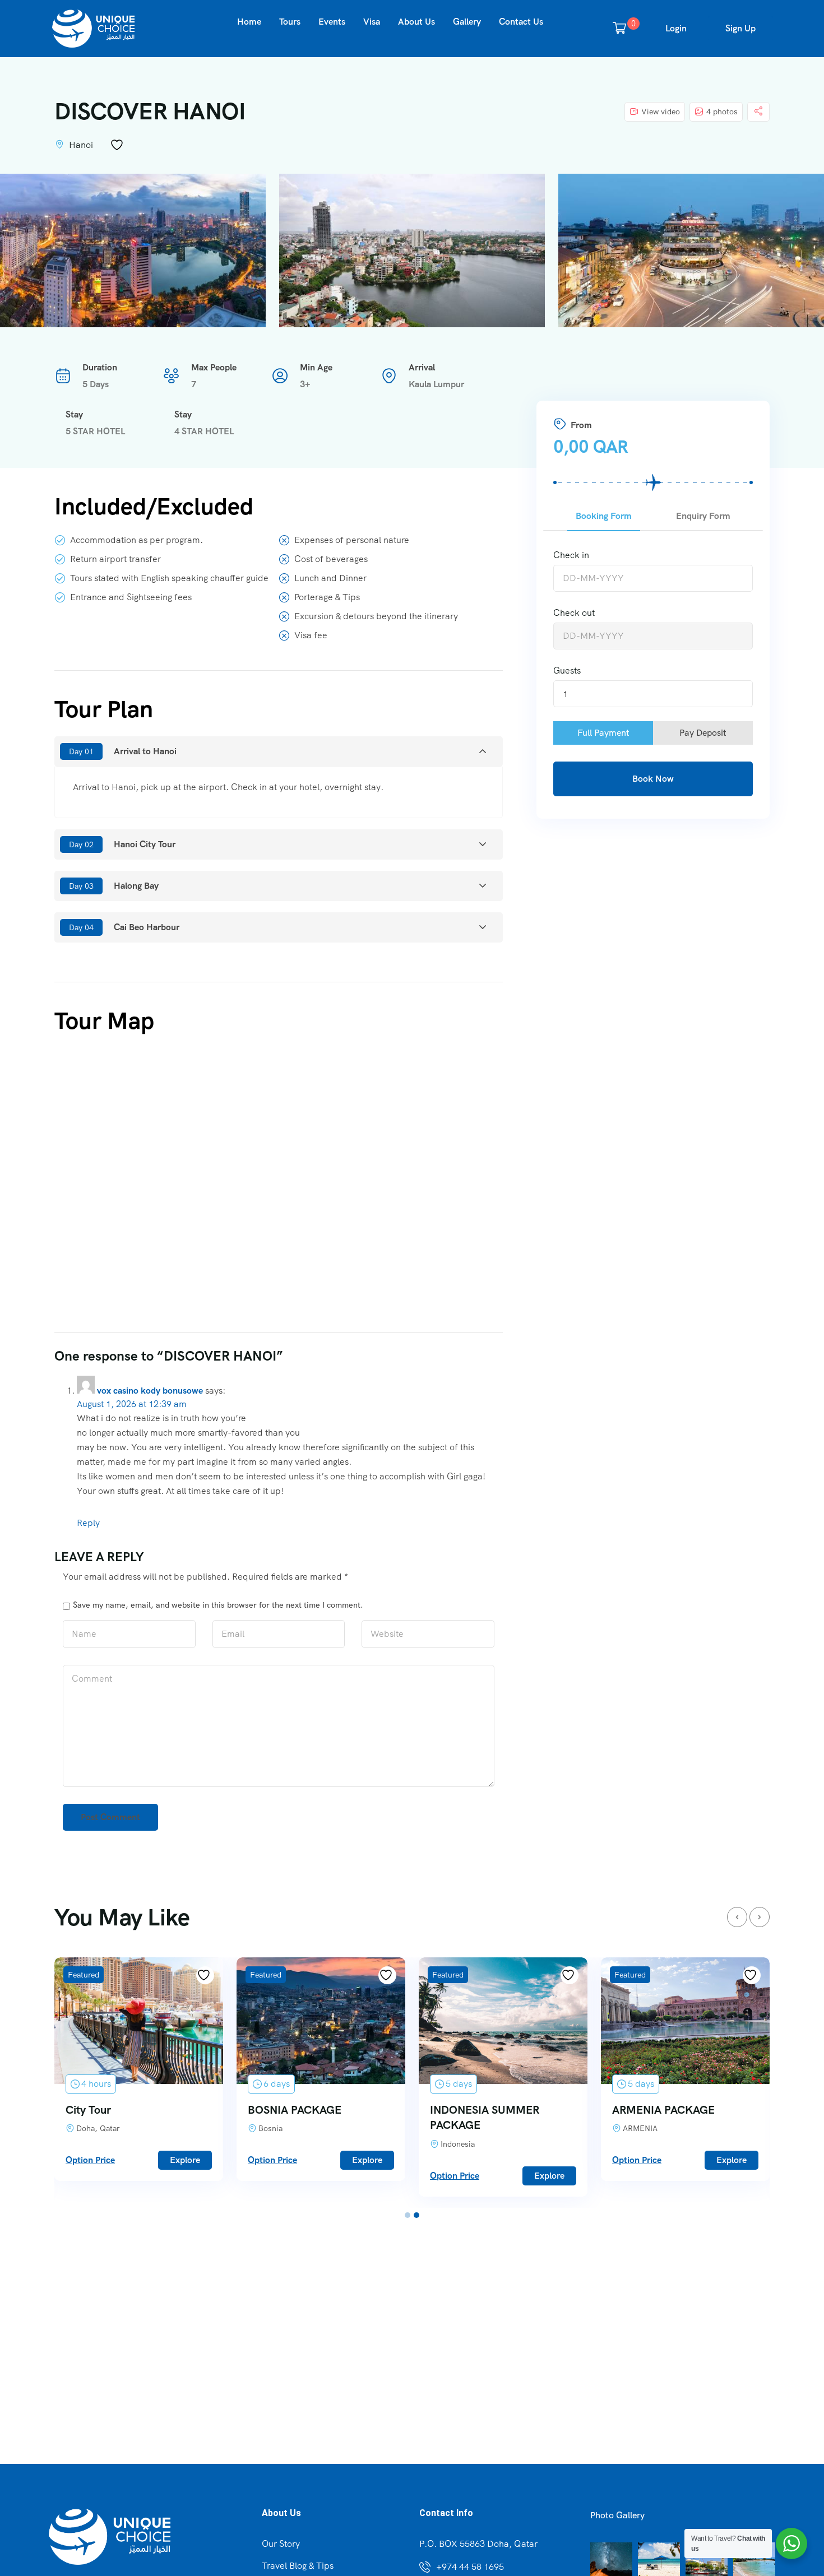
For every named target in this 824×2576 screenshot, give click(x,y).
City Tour (88, 2110)
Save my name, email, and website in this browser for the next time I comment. (218, 1605)
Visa (372, 22)
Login (676, 28)
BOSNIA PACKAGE (295, 2110)
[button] (408, 2215)
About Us (416, 22)
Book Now (653, 779)
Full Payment (603, 733)
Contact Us (521, 22)
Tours (290, 22)
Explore (185, 2160)
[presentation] (737, 1917)
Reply (88, 1523)
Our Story (281, 2544)
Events (332, 22)
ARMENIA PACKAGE (663, 2110)
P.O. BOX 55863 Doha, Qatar (478, 2544)
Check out (574, 613)
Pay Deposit (703, 733)
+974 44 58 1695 (470, 2567)
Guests (567, 670)
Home (249, 22)
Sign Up (740, 28)
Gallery (467, 22)
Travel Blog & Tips (298, 2566)
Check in (571, 555)
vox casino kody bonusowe (150, 1391)
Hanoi (81, 145)
